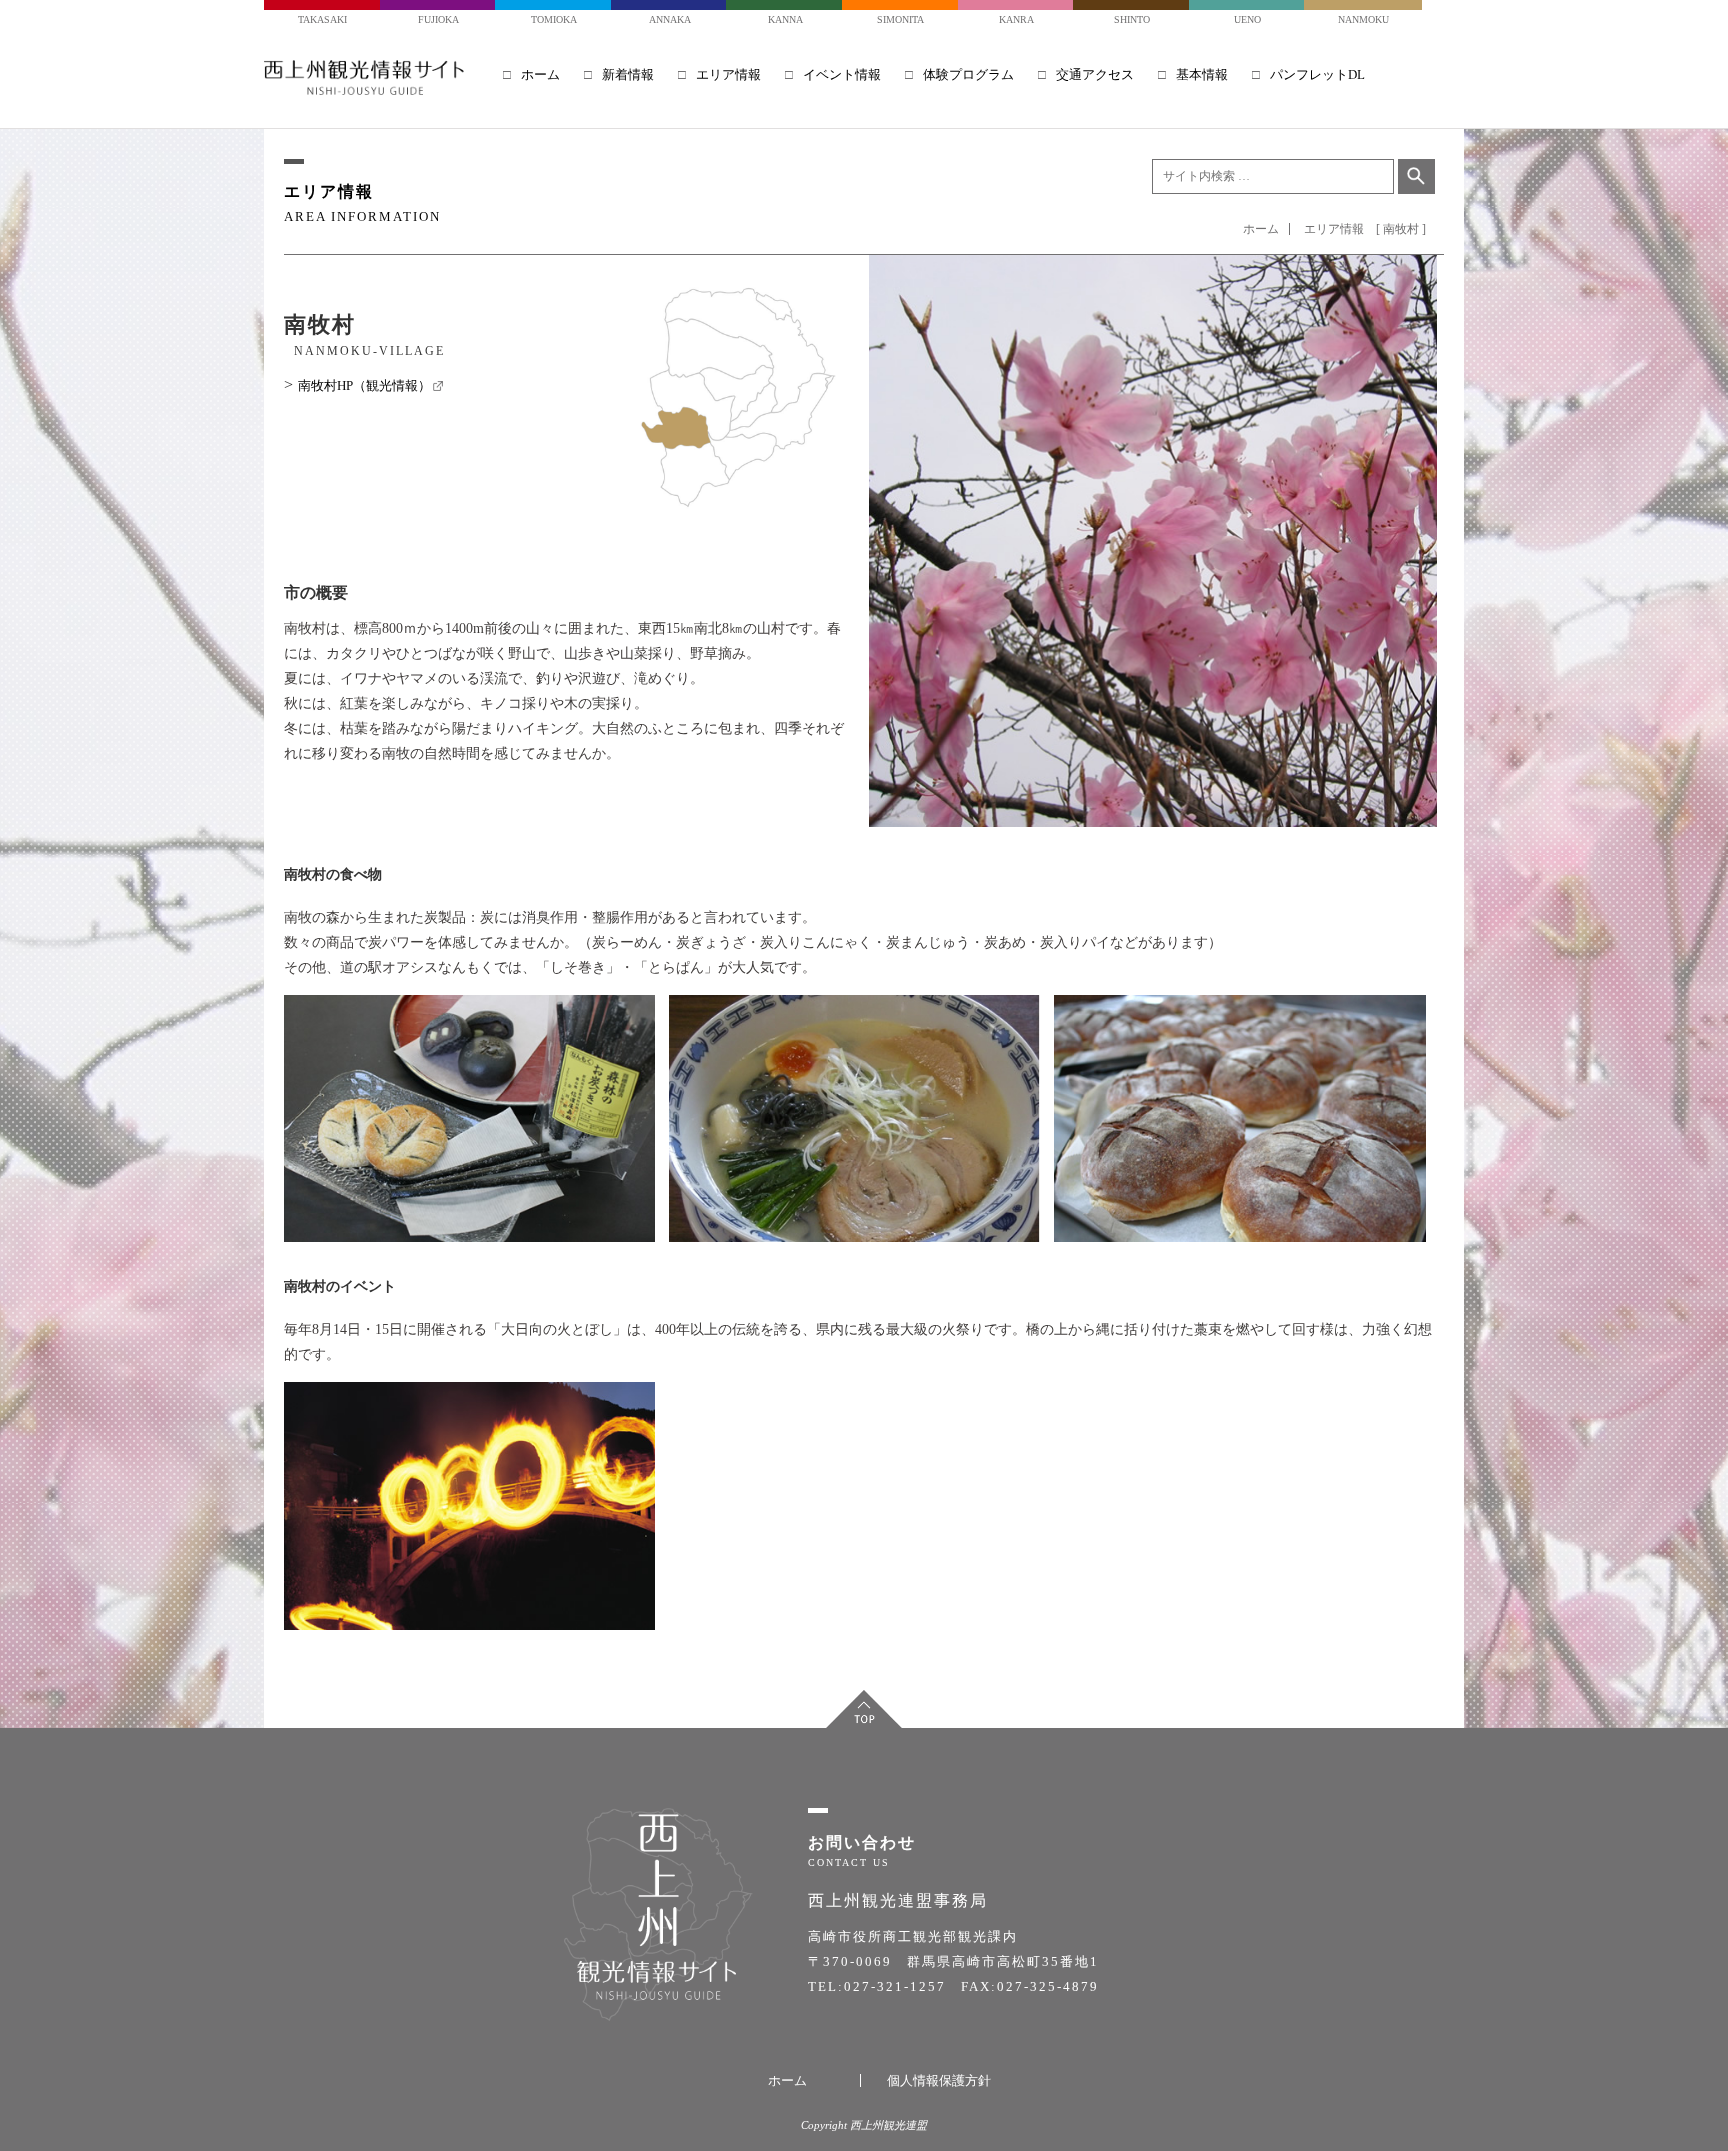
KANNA (785, 19)
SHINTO (1132, 19)
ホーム (540, 74)
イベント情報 (842, 74)
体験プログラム (968, 74)
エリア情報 (728, 74)
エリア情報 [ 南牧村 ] (1365, 229)
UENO (1247, 19)
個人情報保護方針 (939, 2080)
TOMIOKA (554, 19)
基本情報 (1202, 74)
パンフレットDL (1317, 74)
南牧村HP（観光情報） (370, 385)
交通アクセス (1095, 74)
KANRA (1016, 19)
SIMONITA (900, 19)
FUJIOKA (438, 19)
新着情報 (628, 74)
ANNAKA (670, 19)
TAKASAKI (322, 19)
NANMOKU (1363, 19)
